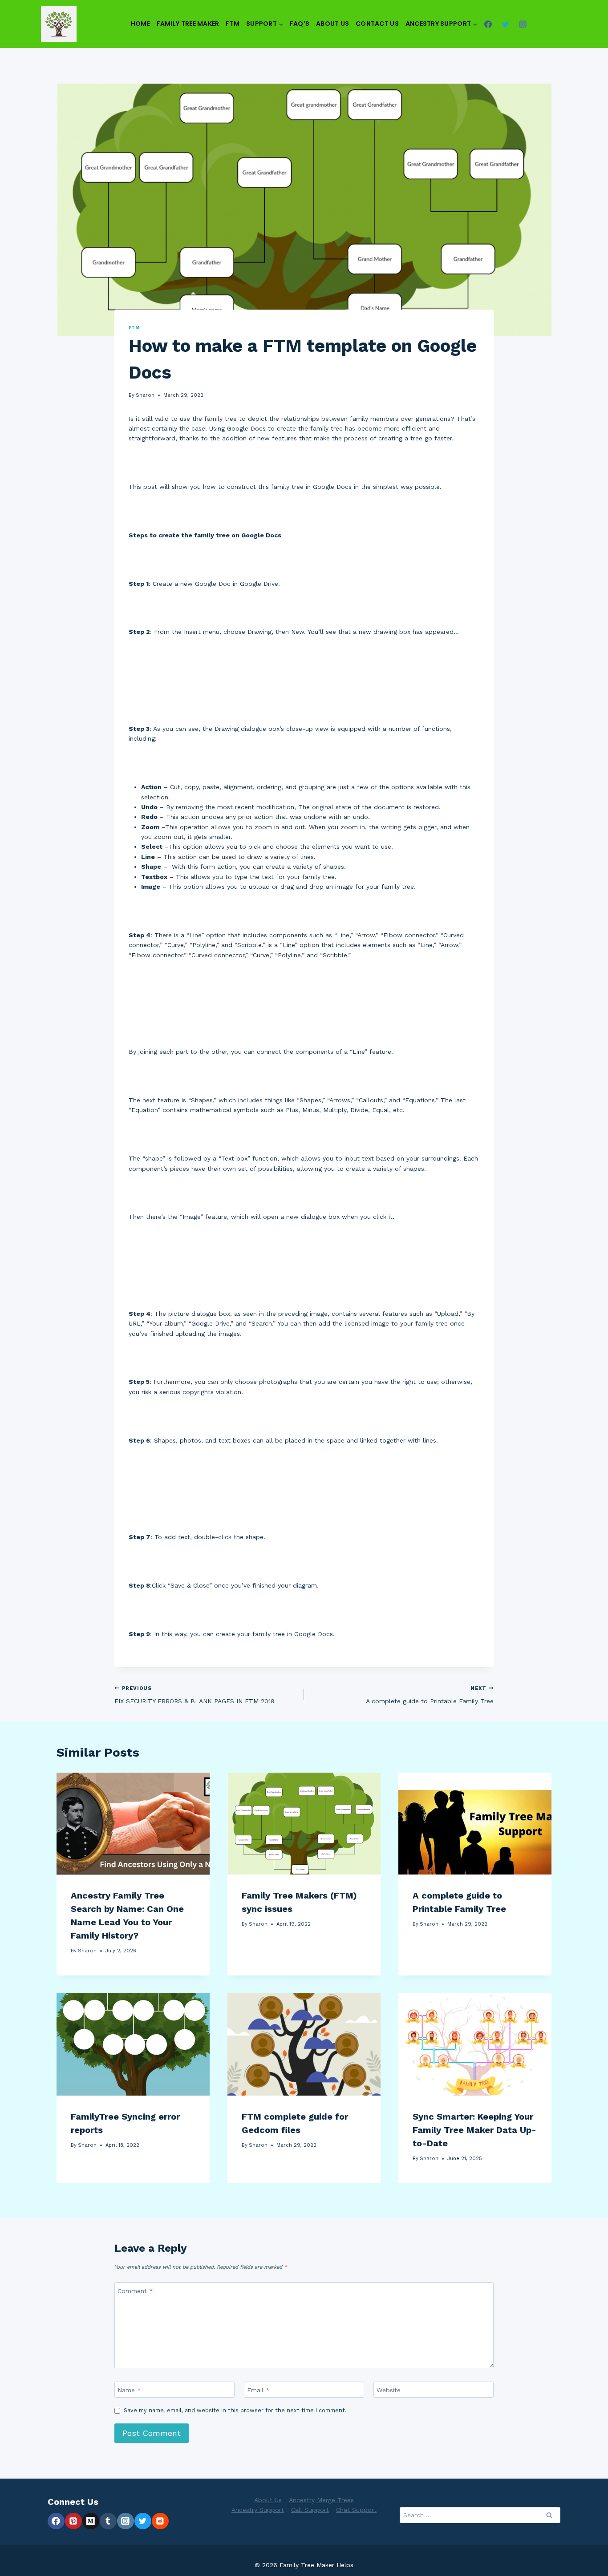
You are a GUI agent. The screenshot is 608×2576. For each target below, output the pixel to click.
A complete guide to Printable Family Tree (430, 1695)
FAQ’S (300, 24)
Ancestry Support (258, 2510)
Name (129, 2390)
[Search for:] (480, 2515)
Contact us (377, 24)
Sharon (145, 395)
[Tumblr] (108, 2521)
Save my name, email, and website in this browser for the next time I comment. (235, 2410)
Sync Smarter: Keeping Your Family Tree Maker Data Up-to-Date (474, 2130)
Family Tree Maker (188, 24)
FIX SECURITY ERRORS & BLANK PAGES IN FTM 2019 (195, 1695)
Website (389, 2390)
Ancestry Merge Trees (321, 2500)
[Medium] (91, 2521)
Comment (135, 2290)
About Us (332, 24)
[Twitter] (506, 24)
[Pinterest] (73, 2521)
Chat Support (356, 2510)
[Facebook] (488, 24)
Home (140, 24)
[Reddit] (160, 2521)
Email (258, 2390)
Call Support (310, 2510)
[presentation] (133, 1824)
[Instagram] (523, 24)
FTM (233, 24)
